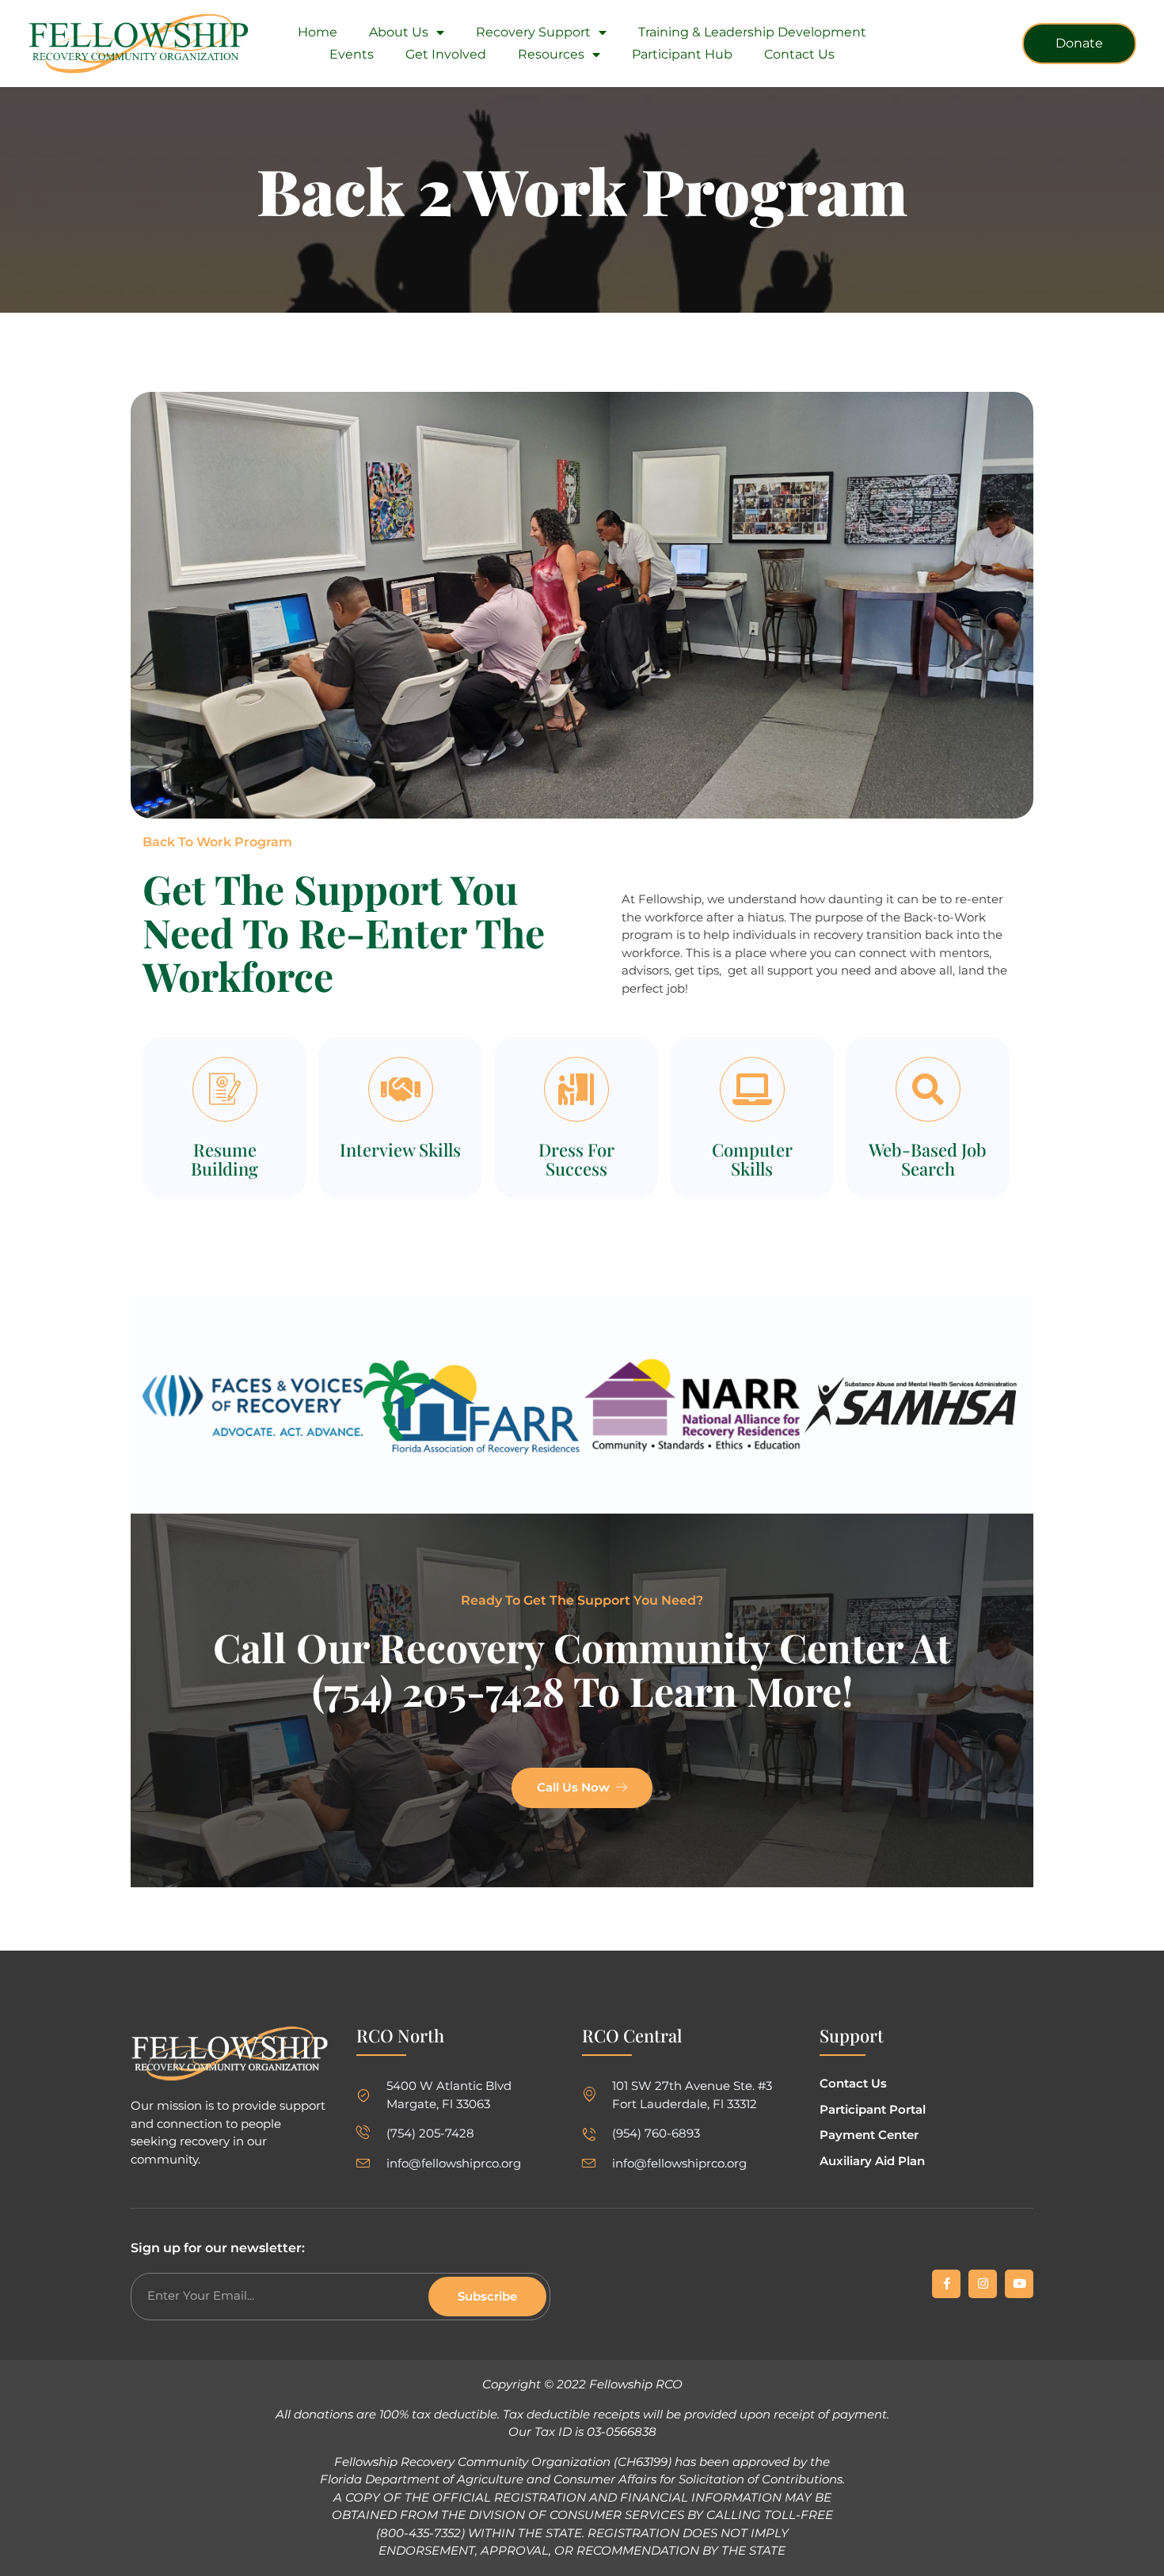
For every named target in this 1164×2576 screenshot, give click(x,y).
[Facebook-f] (946, 2284)
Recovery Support (533, 32)
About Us (399, 32)
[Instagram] (983, 2284)
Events (352, 54)
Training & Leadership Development (752, 32)
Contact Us (799, 54)
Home (318, 32)
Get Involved (446, 54)
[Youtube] (1019, 2284)
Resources (551, 54)
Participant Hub (682, 54)
